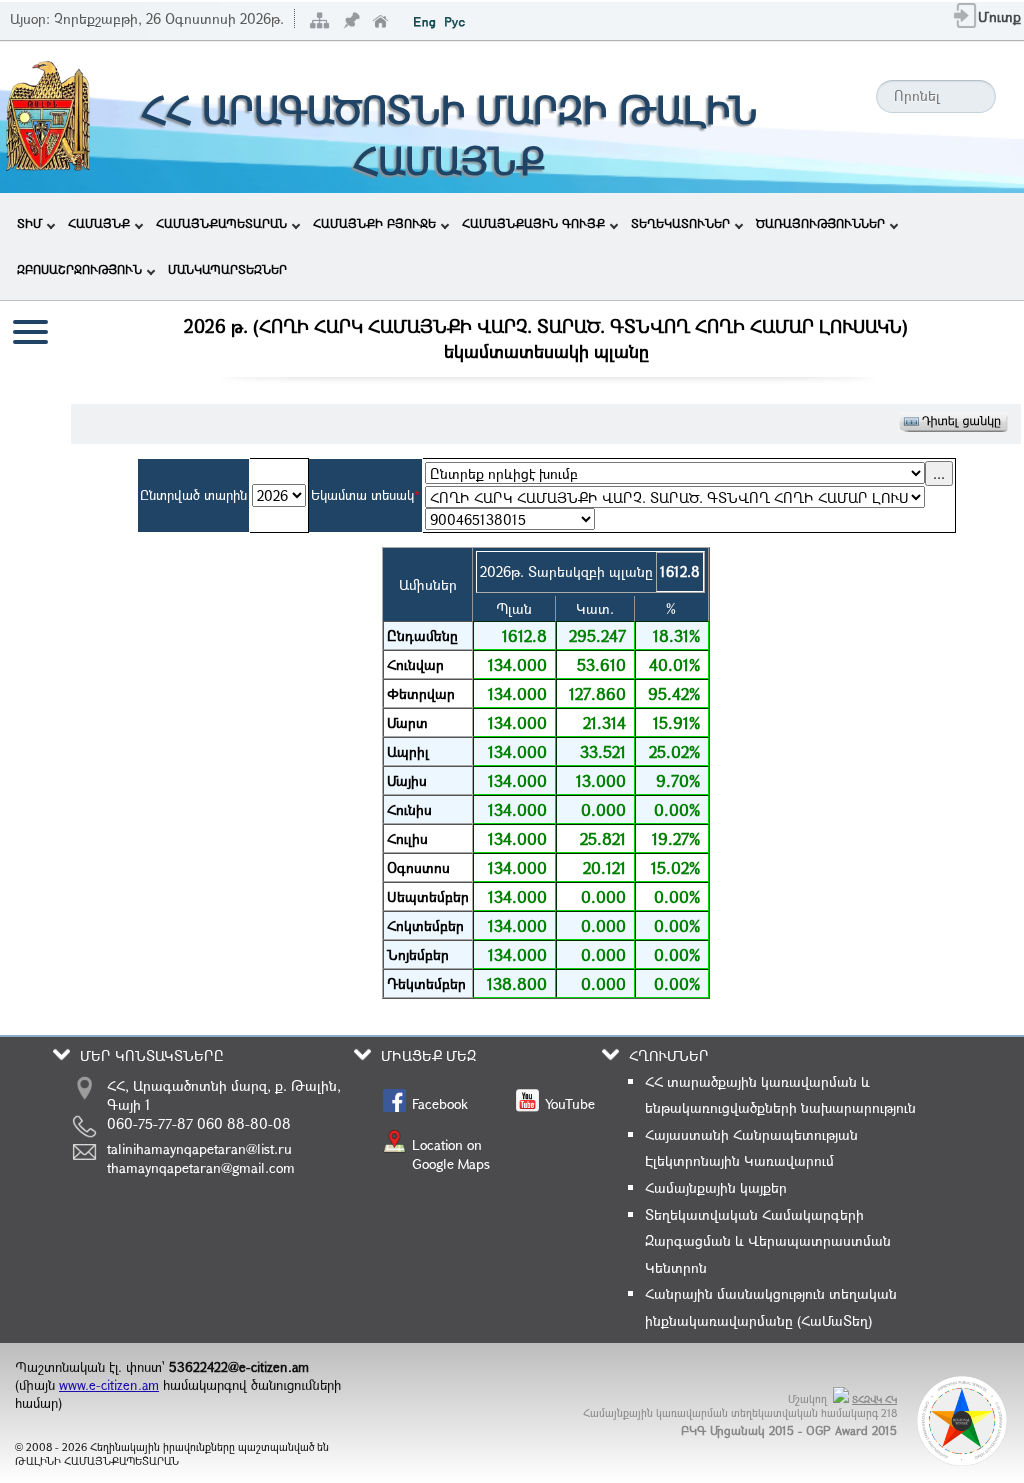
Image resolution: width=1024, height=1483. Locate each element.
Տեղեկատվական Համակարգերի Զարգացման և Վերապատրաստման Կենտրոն (768, 1241)
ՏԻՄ (29, 223)
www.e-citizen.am (109, 1385)
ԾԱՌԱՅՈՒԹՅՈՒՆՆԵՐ (820, 223)
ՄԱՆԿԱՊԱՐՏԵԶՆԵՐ (227, 269)
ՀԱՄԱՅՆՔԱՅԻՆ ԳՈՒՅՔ (533, 223)
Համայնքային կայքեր (716, 1187)
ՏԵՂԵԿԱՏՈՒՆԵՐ (680, 223)
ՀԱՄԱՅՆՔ (99, 223)
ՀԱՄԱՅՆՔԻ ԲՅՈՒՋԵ (374, 223)
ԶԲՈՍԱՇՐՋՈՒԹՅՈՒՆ (79, 269)
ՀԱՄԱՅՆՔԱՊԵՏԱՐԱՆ (221, 223)
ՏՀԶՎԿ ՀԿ (874, 1399)
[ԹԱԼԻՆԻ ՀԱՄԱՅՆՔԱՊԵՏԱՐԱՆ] (48, 168)
